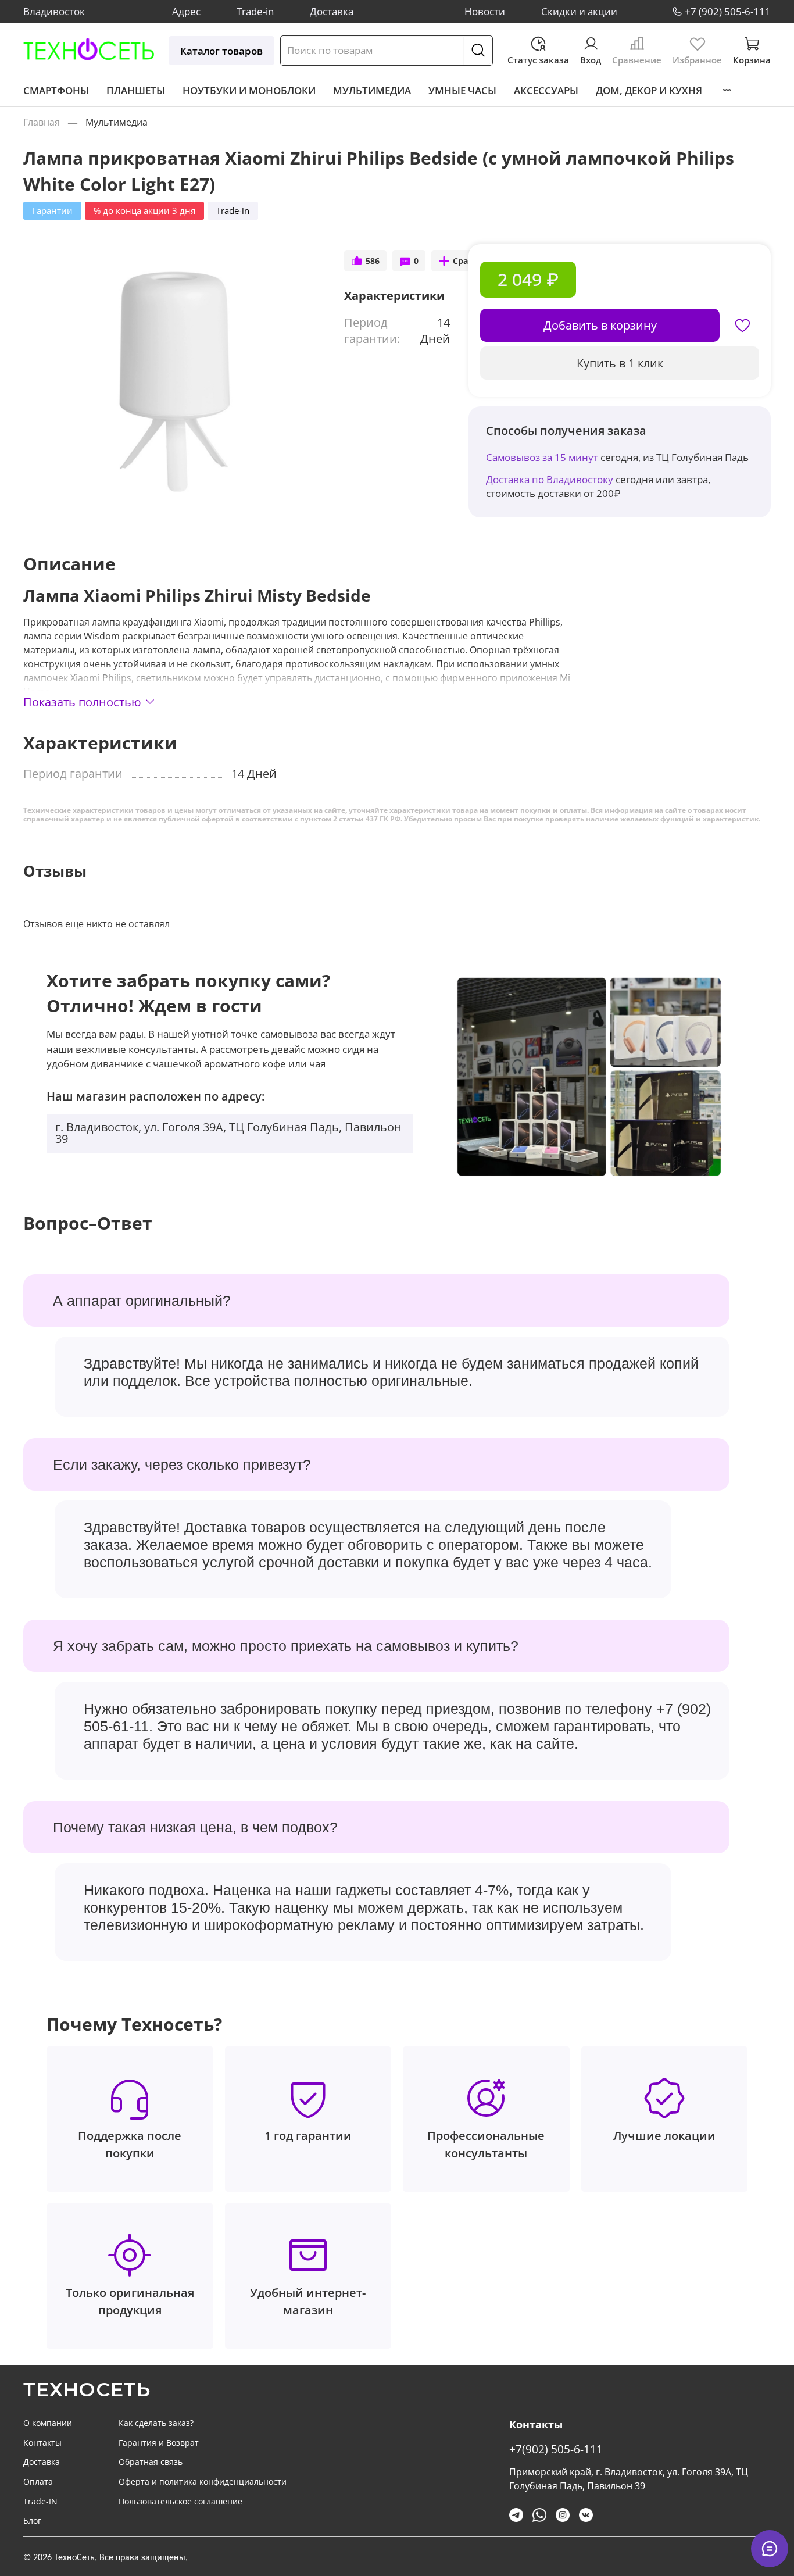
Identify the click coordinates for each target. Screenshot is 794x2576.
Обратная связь (151, 2462)
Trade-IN (40, 2501)
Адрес (186, 11)
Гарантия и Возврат (159, 2443)
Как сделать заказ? (156, 2423)
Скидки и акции (579, 11)
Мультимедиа (372, 90)
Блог (32, 2520)
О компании (48, 2423)
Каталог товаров (221, 51)
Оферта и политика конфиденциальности (203, 2482)
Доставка (332, 11)
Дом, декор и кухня (649, 90)
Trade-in (255, 11)
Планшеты (136, 90)
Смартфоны (56, 90)
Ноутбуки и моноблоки (249, 90)
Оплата (38, 2482)
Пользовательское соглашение (180, 2501)
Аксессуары (546, 90)
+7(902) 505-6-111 (556, 2449)
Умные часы (462, 90)
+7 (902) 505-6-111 (728, 11)
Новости (485, 11)
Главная (42, 122)
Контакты (42, 2443)
